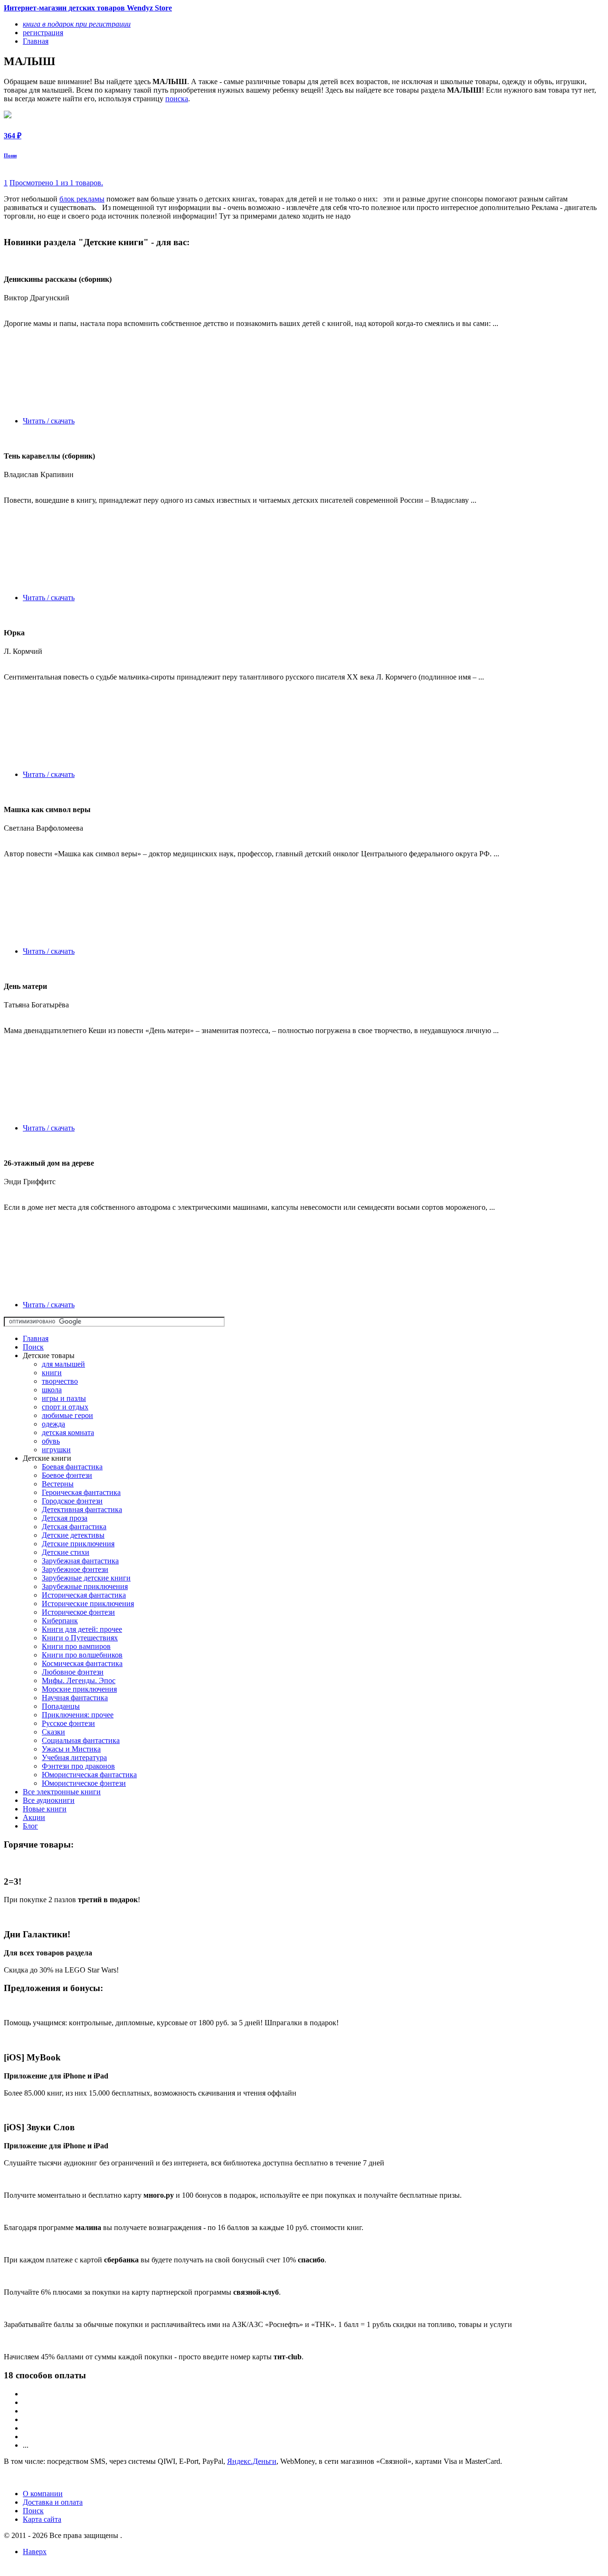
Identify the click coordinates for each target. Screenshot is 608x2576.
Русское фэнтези (68, 1723)
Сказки (53, 1732)
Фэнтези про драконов (78, 1766)
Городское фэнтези (72, 1501)
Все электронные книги (62, 1792)
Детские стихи (66, 1552)
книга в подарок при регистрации (77, 24)
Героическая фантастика (81, 1492)
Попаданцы (61, 1706)
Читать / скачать (49, 421)
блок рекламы (82, 199)
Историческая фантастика (84, 1595)
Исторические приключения (88, 1604)
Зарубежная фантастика (80, 1561)
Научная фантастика (75, 1698)
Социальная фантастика (81, 1740)
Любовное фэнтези (73, 1672)
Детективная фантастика (82, 1509)
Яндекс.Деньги (252, 2461)
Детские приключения (78, 1544)
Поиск (33, 1347)
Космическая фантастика (82, 1663)
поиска (177, 99)
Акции (34, 1817)
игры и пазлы (64, 1398)
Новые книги (45, 1809)
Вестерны (58, 1484)
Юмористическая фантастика (89, 1775)
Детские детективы (73, 1535)
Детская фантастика (74, 1527)
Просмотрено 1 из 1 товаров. (56, 183)
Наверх (35, 2552)
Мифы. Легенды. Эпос (79, 1681)
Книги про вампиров (76, 1646)
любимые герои (67, 1415)
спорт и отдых (65, 1407)
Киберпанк (60, 1621)
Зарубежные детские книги (86, 1578)
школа (52, 1390)
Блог (30, 1826)
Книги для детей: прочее (82, 1629)
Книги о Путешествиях (80, 1638)
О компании (43, 2494)
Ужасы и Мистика (71, 1749)
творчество (60, 1381)
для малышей (63, 1364)
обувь (51, 1441)
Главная (36, 1338)
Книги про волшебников (82, 1655)
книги (52, 1373)
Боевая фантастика (72, 1467)
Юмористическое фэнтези (84, 1783)
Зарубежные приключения (85, 1586)
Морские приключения (79, 1689)
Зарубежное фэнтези (75, 1569)
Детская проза (65, 1518)
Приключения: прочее (78, 1715)
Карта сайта (42, 2519)
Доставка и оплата (53, 2502)
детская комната (68, 1432)
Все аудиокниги (49, 1800)
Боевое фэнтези (67, 1475)
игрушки (56, 1450)
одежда (53, 1424)
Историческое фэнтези (78, 1612)
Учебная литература (74, 1757)
